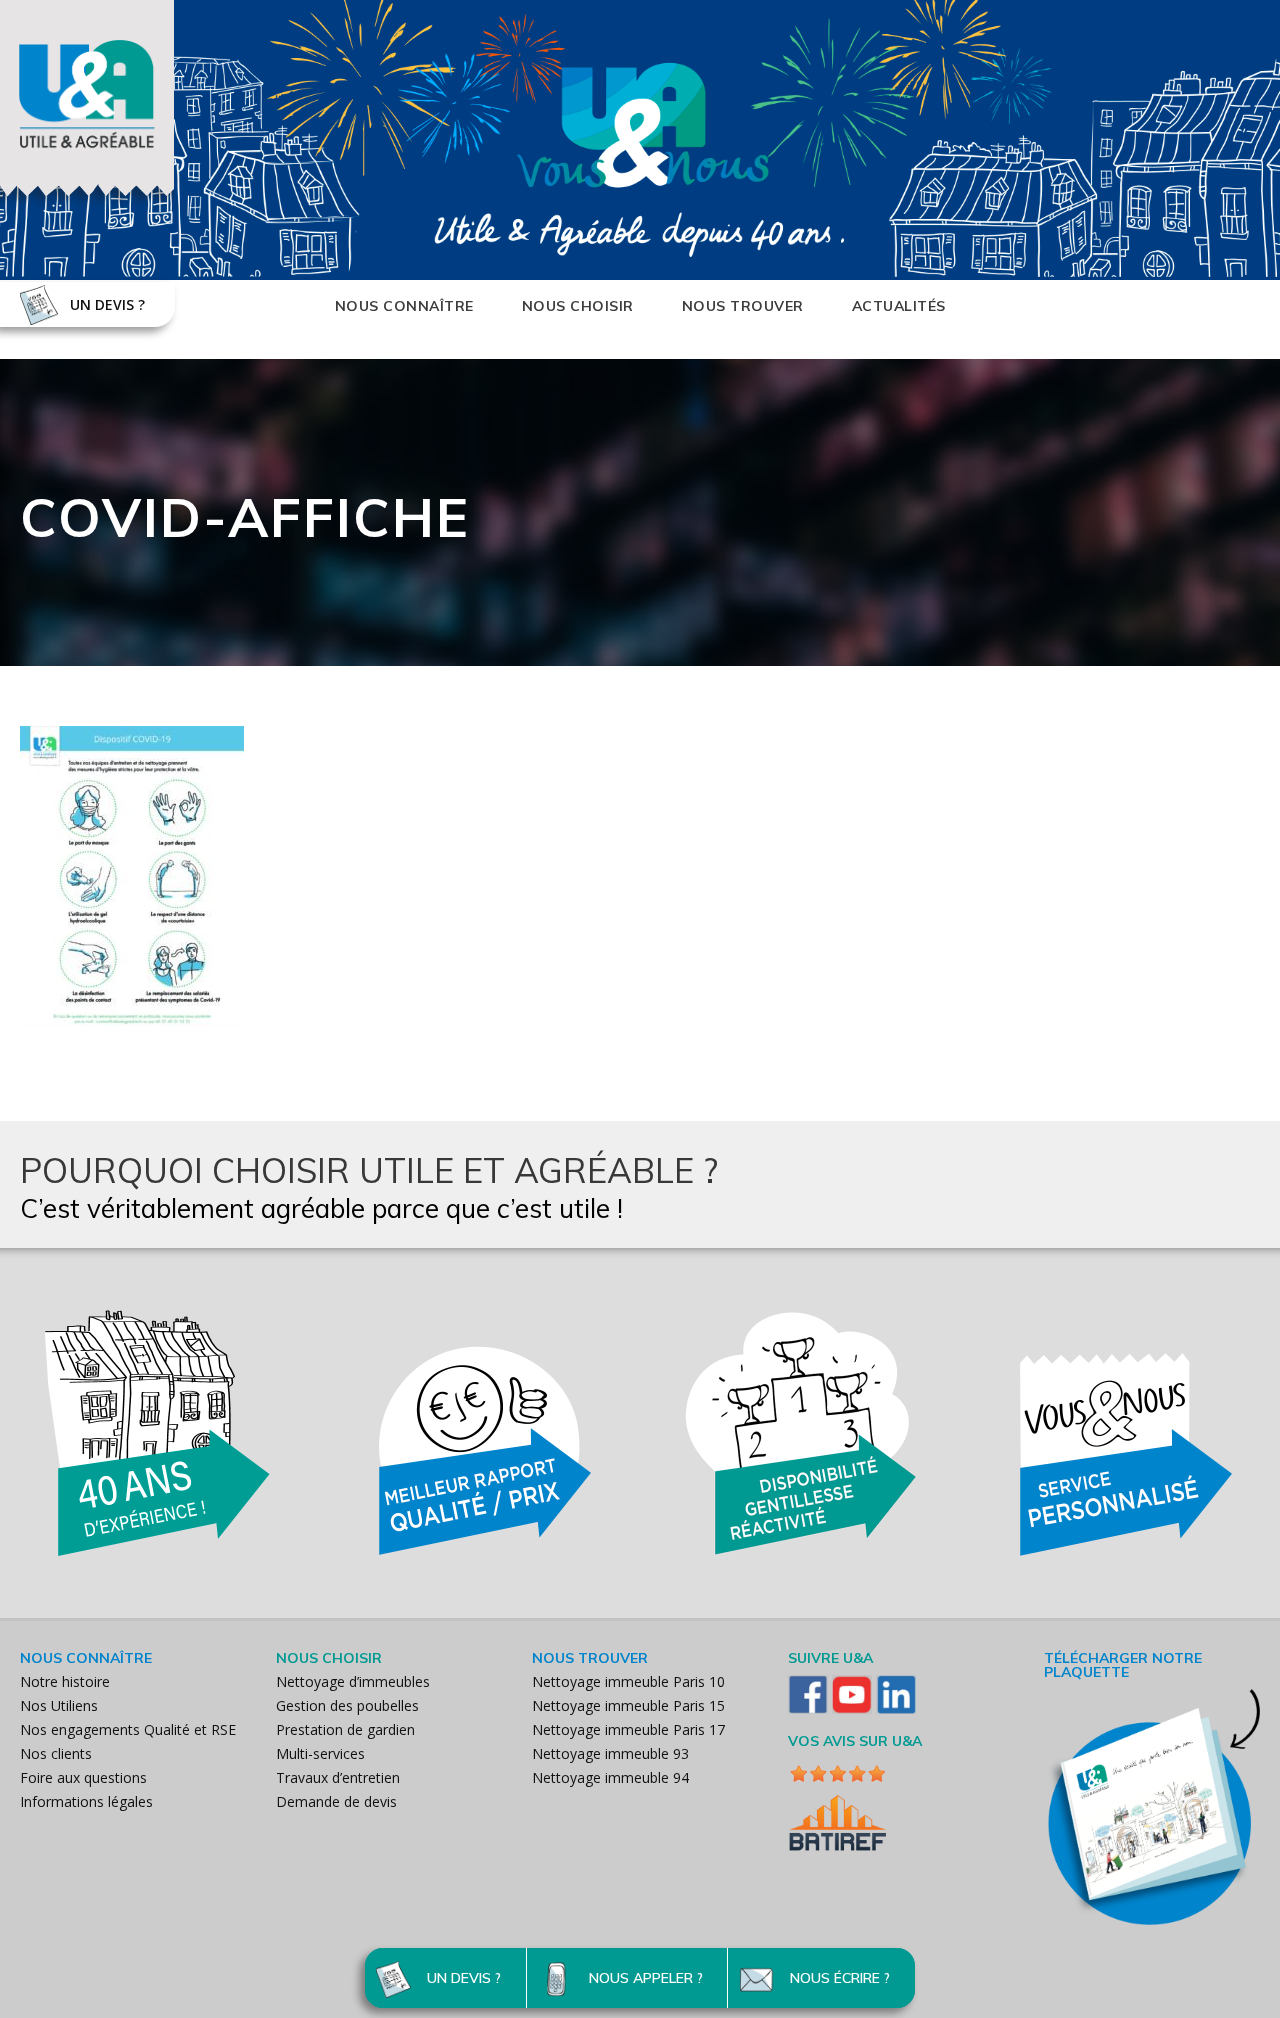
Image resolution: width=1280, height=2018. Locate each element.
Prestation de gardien (345, 1729)
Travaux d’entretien (338, 1777)
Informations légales (86, 1801)
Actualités (899, 306)
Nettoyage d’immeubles (353, 1681)
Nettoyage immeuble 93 (610, 1753)
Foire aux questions (83, 1777)
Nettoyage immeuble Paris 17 (628, 1729)
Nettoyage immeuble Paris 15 (628, 1705)
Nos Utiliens (59, 1705)
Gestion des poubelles (347, 1705)
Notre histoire (65, 1681)
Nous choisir (578, 306)
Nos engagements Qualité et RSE (128, 1729)
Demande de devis (336, 1801)
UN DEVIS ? (107, 304)
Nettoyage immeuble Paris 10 (628, 1681)
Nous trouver (743, 306)
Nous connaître (404, 306)
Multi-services (320, 1753)
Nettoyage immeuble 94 (610, 1777)
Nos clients (56, 1753)
